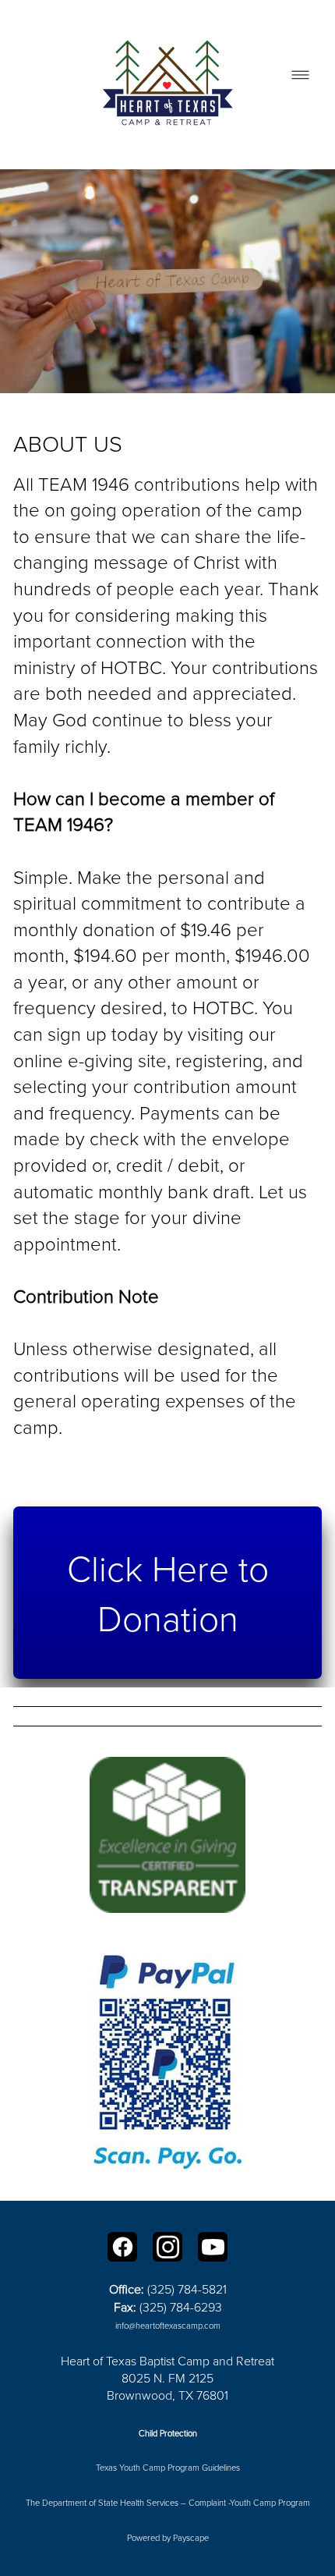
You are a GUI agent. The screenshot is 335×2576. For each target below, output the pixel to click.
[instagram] (167, 2247)
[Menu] (300, 75)
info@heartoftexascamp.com (168, 2325)
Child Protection (168, 2433)
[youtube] (213, 2247)
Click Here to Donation (168, 1592)
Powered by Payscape (168, 2537)
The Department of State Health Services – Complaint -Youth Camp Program (168, 2502)
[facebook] (122, 2247)
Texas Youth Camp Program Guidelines (168, 2467)
